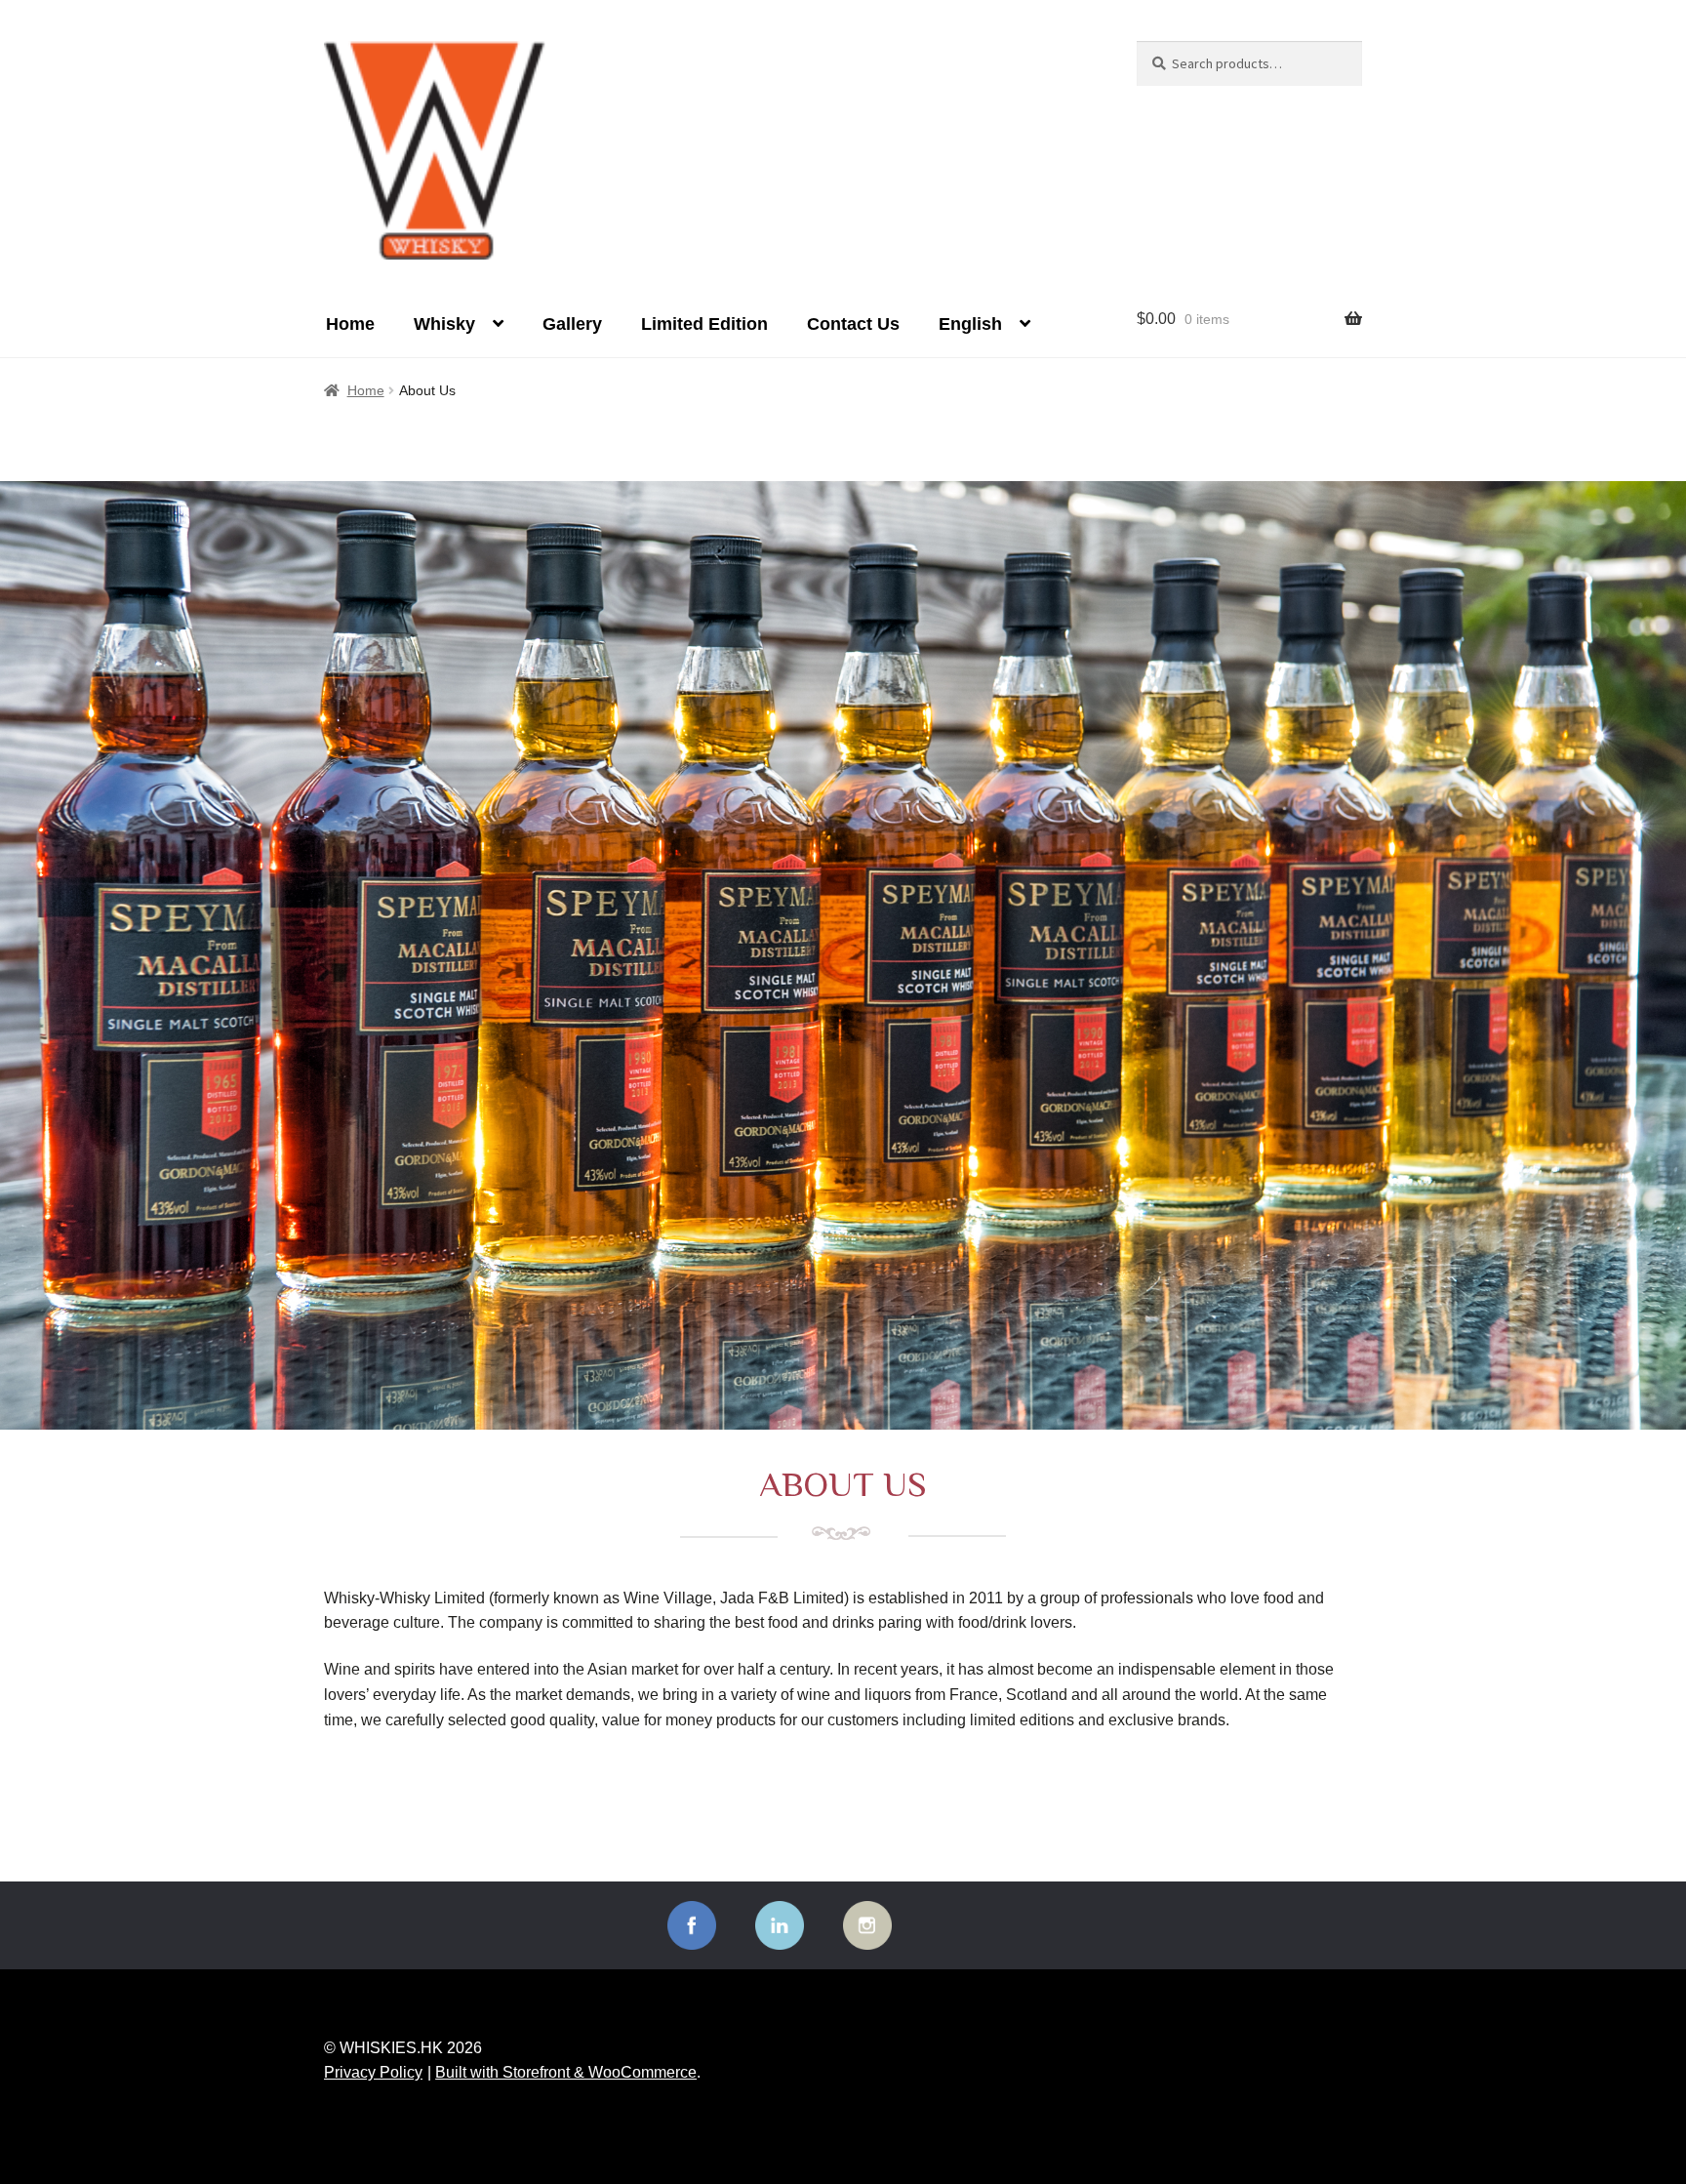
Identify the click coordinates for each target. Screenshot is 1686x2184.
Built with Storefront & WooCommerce (566, 2072)
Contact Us (853, 324)
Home (350, 324)
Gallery (572, 324)
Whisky (444, 324)
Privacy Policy (373, 2072)
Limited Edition (704, 324)
